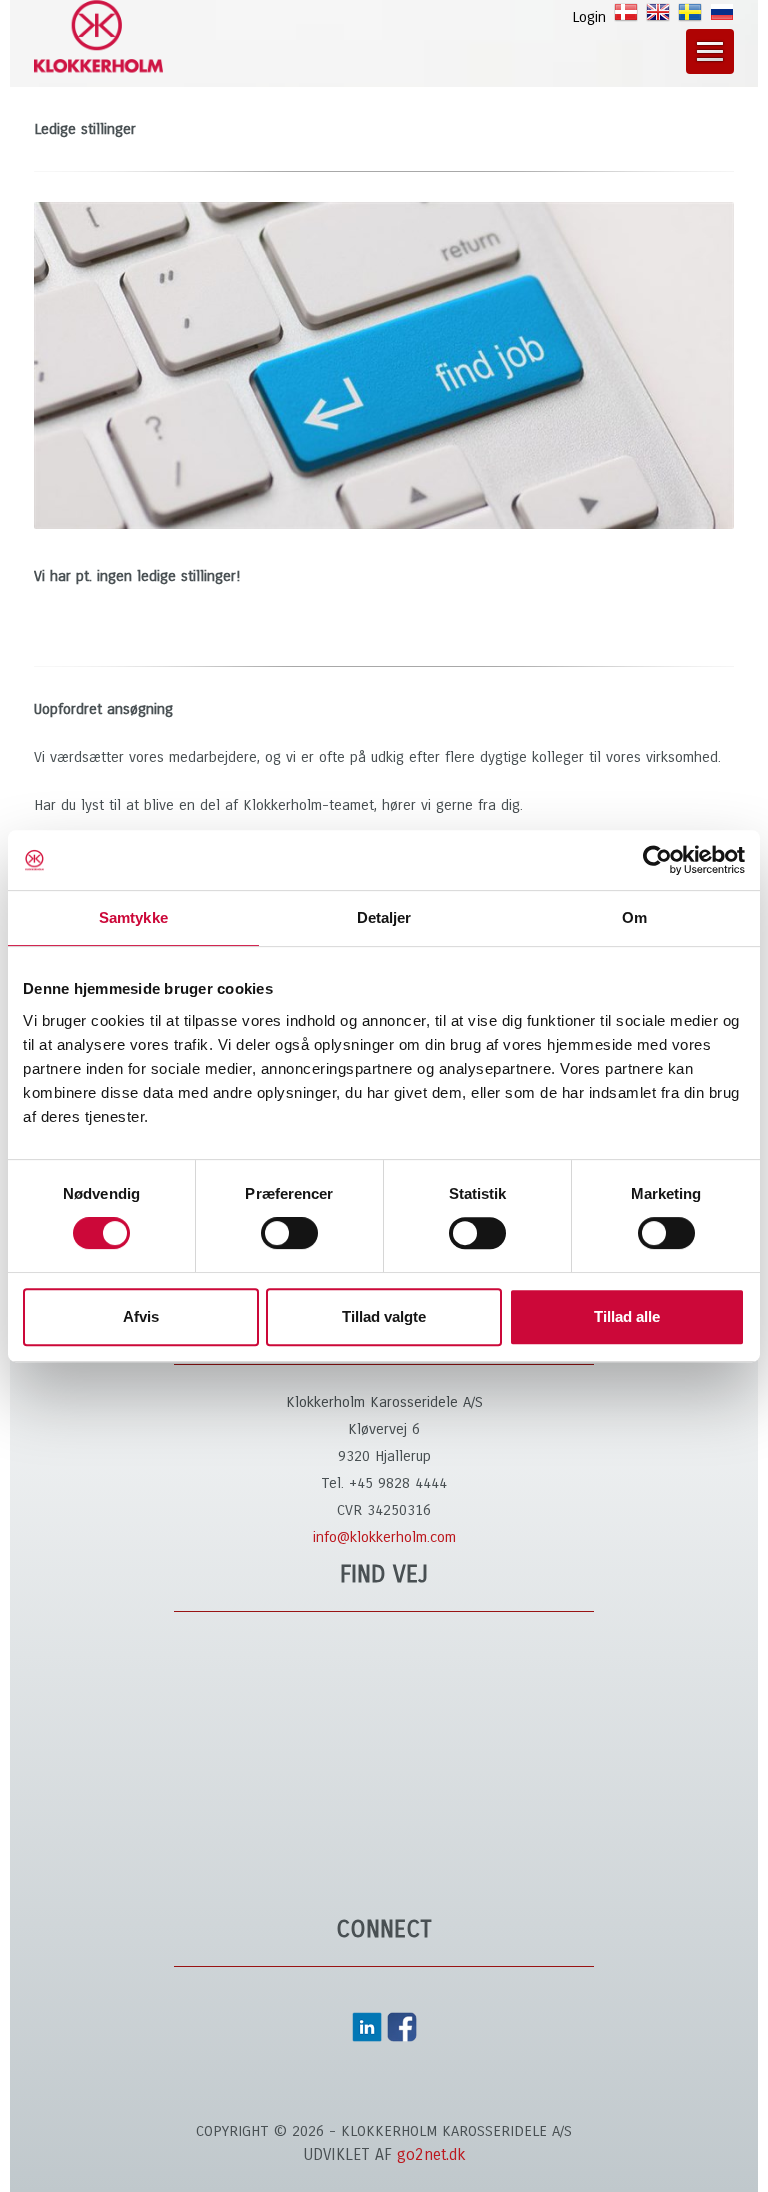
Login (589, 17)
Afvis (141, 1316)
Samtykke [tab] (133, 917)
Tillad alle (627, 1316)
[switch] (289, 1233)
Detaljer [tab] (384, 917)
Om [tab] (634, 917)
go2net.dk (431, 2154)
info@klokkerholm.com (384, 1537)
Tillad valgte (384, 1316)
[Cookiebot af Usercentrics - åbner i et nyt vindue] (657, 860)
